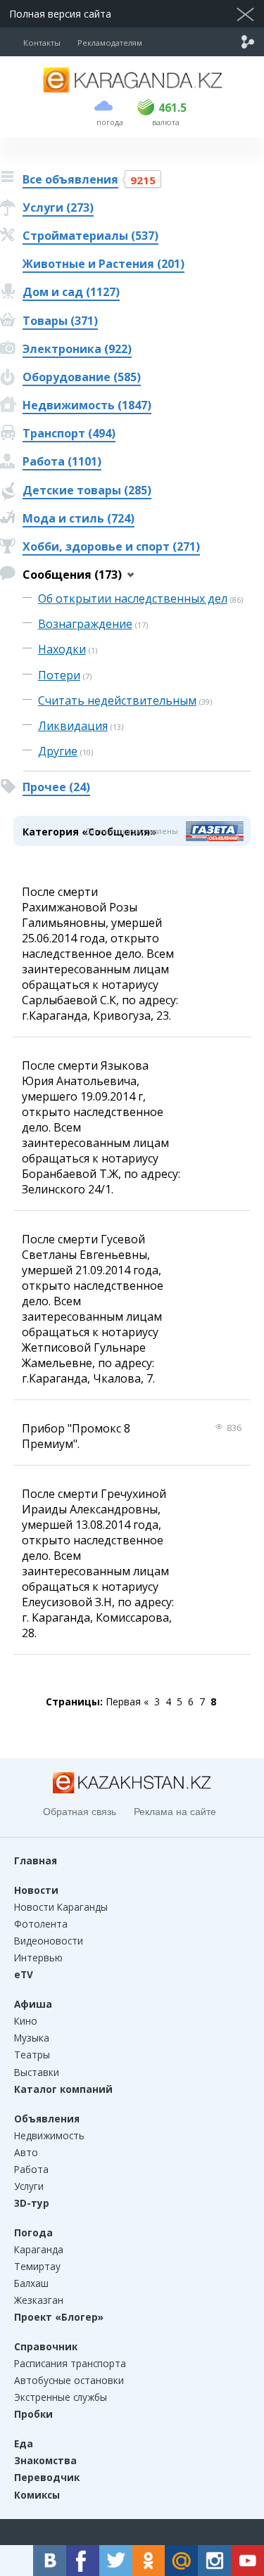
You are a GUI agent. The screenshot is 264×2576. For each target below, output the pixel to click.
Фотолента (41, 1924)
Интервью (38, 1957)
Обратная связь (80, 1812)
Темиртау (37, 2266)
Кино (26, 2021)
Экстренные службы (61, 2397)
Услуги (29, 2186)
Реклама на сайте (175, 1812)
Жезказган (39, 2300)
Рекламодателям (110, 43)
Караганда (39, 2249)
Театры (32, 2055)
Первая (123, 1702)
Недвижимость (49, 2135)
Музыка (32, 2038)
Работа (31, 2169)
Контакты (42, 43)
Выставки (37, 2072)
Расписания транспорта (70, 2363)
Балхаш (31, 2283)
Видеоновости (49, 1941)
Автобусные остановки (69, 2380)
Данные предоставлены (132, 831)
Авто (26, 2152)
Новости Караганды (61, 1907)
